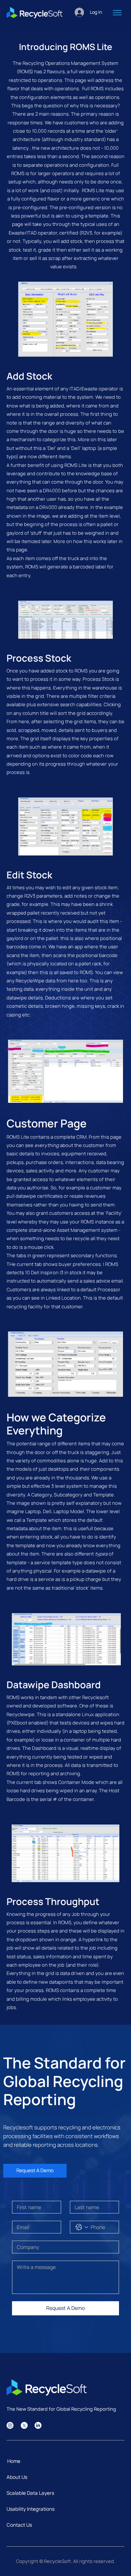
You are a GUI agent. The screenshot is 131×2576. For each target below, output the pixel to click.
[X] (24, 2425)
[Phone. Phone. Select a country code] (82, 2227)
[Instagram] (10, 2425)
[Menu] (117, 13)
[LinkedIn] (38, 2425)
